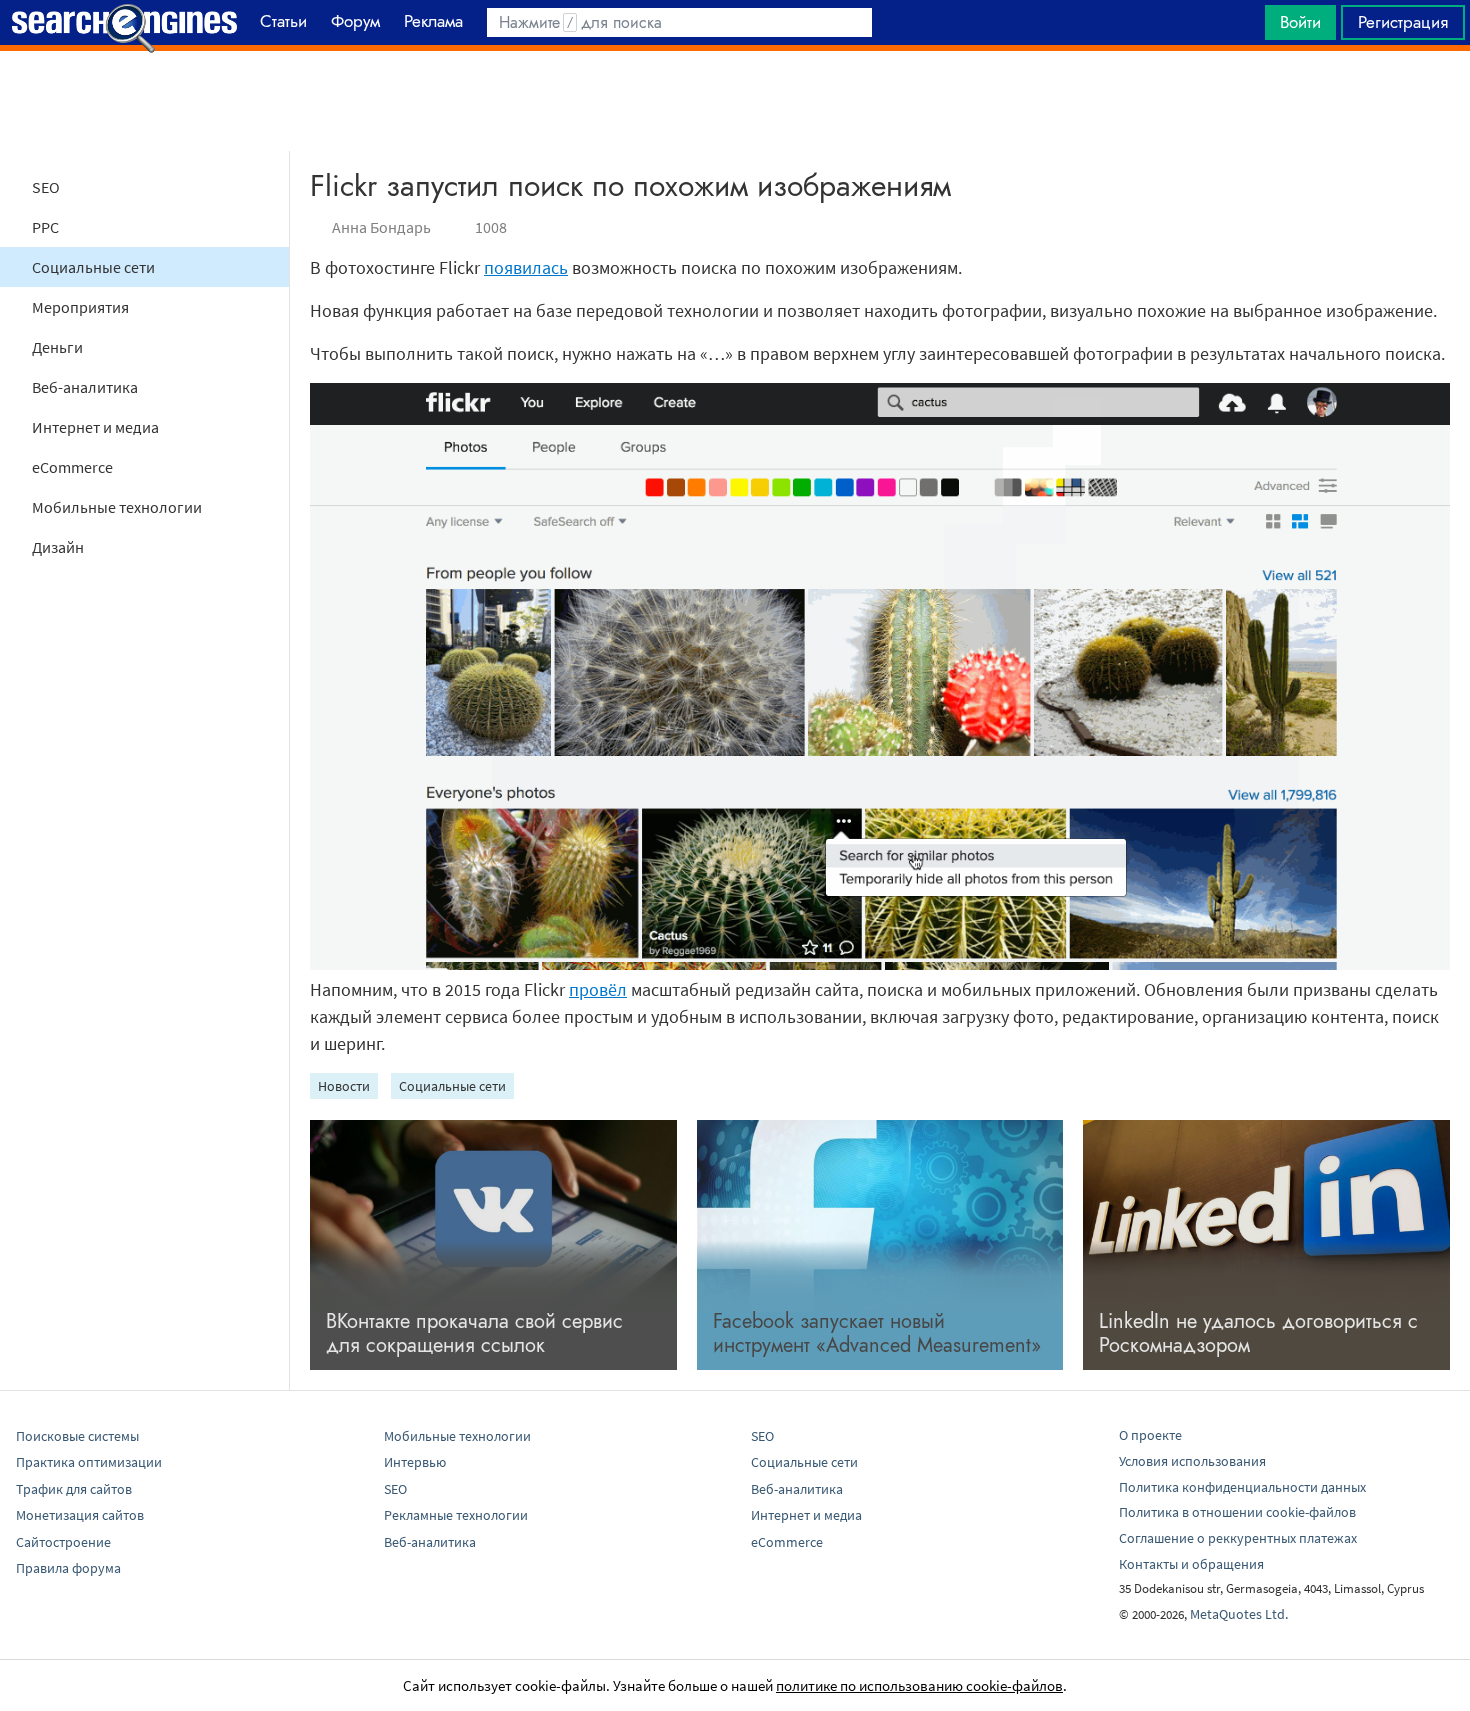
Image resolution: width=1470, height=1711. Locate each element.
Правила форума (68, 1568)
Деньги (57, 347)
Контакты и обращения (1191, 1564)
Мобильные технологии (117, 507)
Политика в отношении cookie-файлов (1237, 1512)
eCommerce (72, 467)
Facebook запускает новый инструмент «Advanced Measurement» (877, 1333)
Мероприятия (80, 307)
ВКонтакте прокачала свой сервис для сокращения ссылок (474, 1333)
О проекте (1150, 1435)
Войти (1300, 22)
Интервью (415, 1462)
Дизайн (58, 547)
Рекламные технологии (456, 1515)
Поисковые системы (77, 1436)
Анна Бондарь (381, 227)
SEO (46, 187)
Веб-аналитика (85, 387)
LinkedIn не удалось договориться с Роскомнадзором (1258, 1333)
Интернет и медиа (95, 427)
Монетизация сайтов (80, 1515)
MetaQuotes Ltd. (1239, 1614)
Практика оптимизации (89, 1462)
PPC (45, 227)
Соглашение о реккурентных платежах (1238, 1538)
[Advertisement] (735, 101)
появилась (526, 267)
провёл (598, 989)
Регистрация (1403, 22)
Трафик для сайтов (74, 1489)
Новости (344, 1086)
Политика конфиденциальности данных (1242, 1487)
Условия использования (1192, 1461)
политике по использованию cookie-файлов (919, 1685)
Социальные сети (93, 267)
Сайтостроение (63, 1542)
